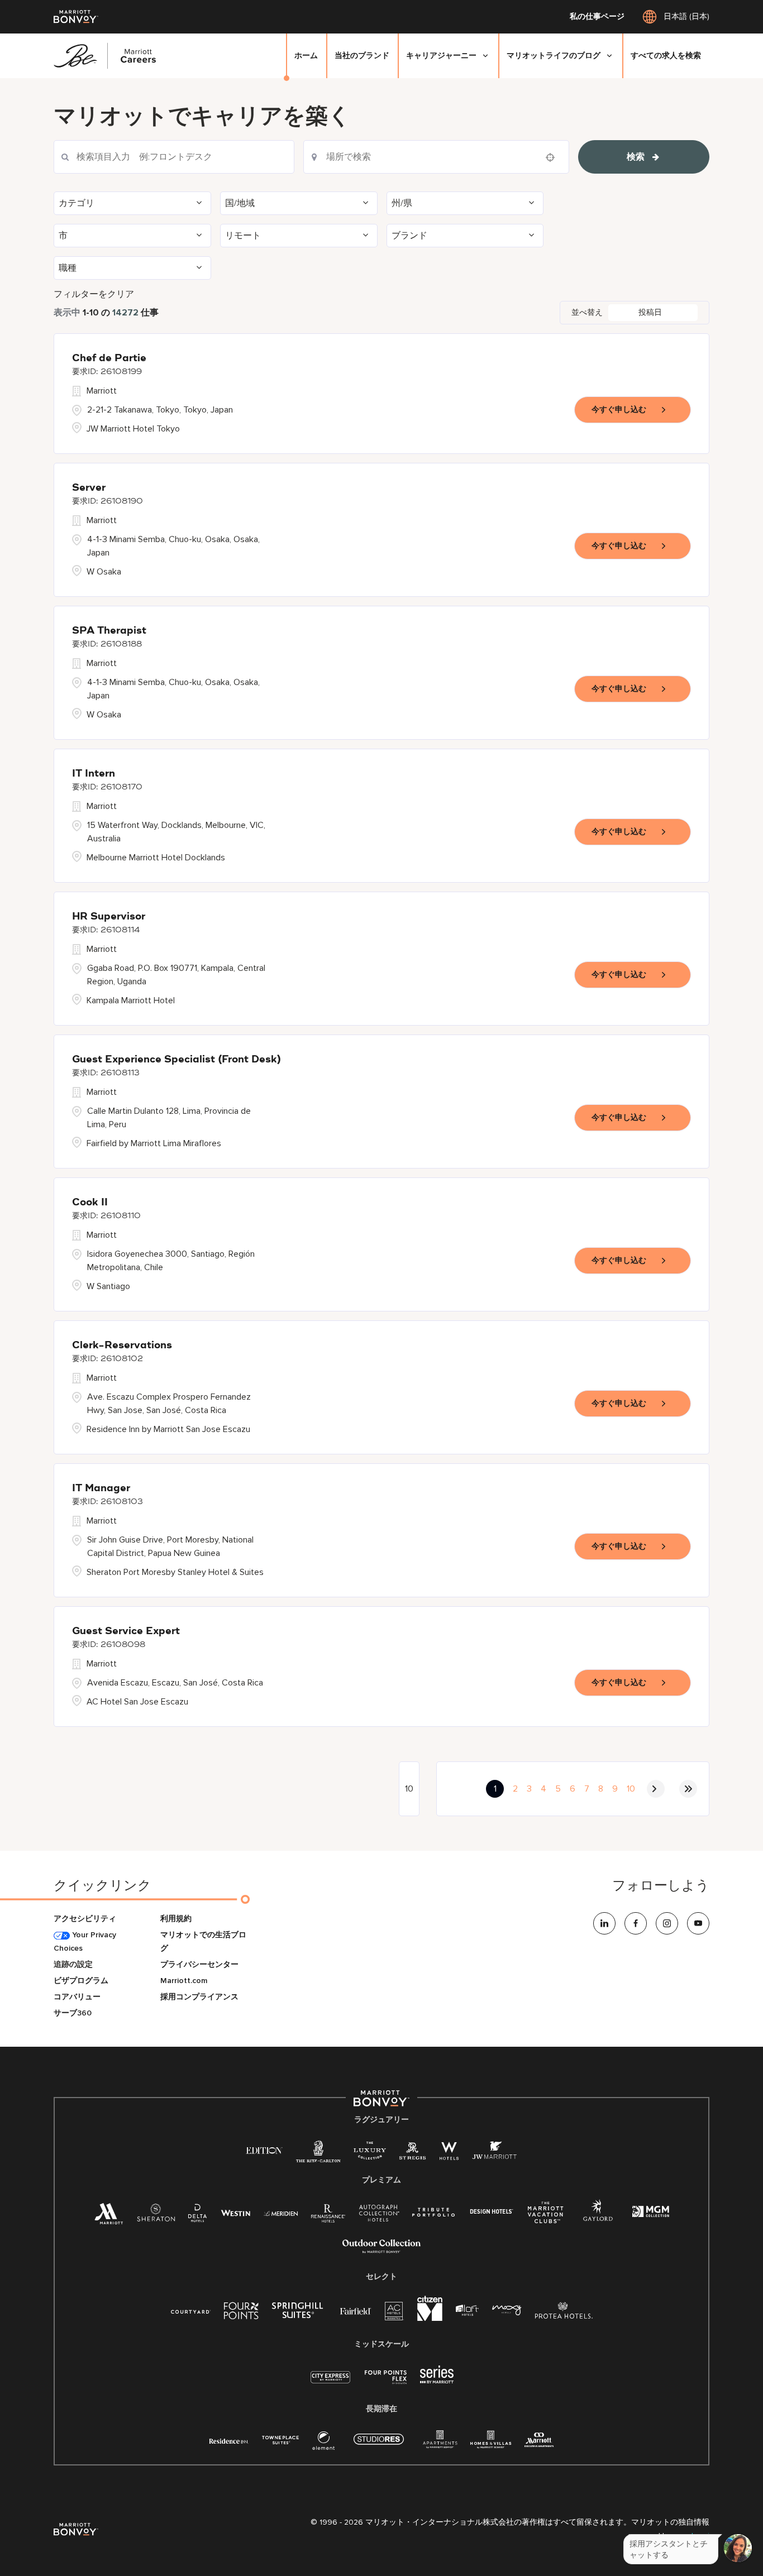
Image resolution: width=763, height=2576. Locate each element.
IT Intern (94, 774)
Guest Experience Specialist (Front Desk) (177, 1060)
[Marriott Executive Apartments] (539, 2441)
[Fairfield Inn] (356, 2311)
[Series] (437, 2381)
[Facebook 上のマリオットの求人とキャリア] (636, 1923)
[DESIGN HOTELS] (492, 2212)
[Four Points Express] (386, 2383)
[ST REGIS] (413, 2153)
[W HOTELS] (449, 2153)
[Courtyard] (191, 2311)
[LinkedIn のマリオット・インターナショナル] (604, 1923)
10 (631, 1789)
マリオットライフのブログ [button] (554, 56)
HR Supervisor (109, 917)
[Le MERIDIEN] (281, 2212)
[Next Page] (656, 1789)
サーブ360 (73, 2013)
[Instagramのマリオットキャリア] (667, 1923)
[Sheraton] (156, 2216)
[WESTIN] (235, 2212)
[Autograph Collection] (379, 2215)
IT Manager (101, 1488)
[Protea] (564, 2313)
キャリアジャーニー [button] (441, 56)
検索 (636, 157)
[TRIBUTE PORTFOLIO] (434, 2212)
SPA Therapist (109, 631)
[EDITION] (264, 2150)
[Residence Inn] (229, 2440)
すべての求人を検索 (666, 56)
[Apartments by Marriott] (440, 2443)
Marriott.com (184, 1981)
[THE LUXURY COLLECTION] (370, 2153)
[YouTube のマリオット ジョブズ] (698, 1923)
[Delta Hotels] (198, 2216)
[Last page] (688, 1789)
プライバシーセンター (199, 1964)
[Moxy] (507, 2311)
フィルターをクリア (94, 294)
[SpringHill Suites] (299, 2313)
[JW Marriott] (494, 2153)
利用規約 (176, 1919)
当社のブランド (362, 56)
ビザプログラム (81, 1981)
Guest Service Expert (126, 1631)
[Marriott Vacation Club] (546, 2217)
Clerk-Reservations (122, 1346)
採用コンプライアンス (199, 1997)
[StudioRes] (379, 2445)
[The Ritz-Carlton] (318, 2154)
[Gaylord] (598, 2219)
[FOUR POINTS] (241, 2313)
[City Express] (330, 2383)
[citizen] (430, 2318)
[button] (132, 203)
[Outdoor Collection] (381, 2251)
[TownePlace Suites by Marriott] (280, 2440)
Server (89, 488)
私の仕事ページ (597, 17)
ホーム (306, 56)
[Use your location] (554, 157)
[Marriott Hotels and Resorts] (109, 2217)
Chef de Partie (109, 358)
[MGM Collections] (650, 2213)
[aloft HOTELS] (467, 2311)
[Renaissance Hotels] (328, 2216)
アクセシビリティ (85, 1919)
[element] (323, 2443)
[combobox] (174, 157)
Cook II (90, 1203)
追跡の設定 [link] (73, 1964)
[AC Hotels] (394, 2313)
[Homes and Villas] (491, 2443)
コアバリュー (77, 1997)
